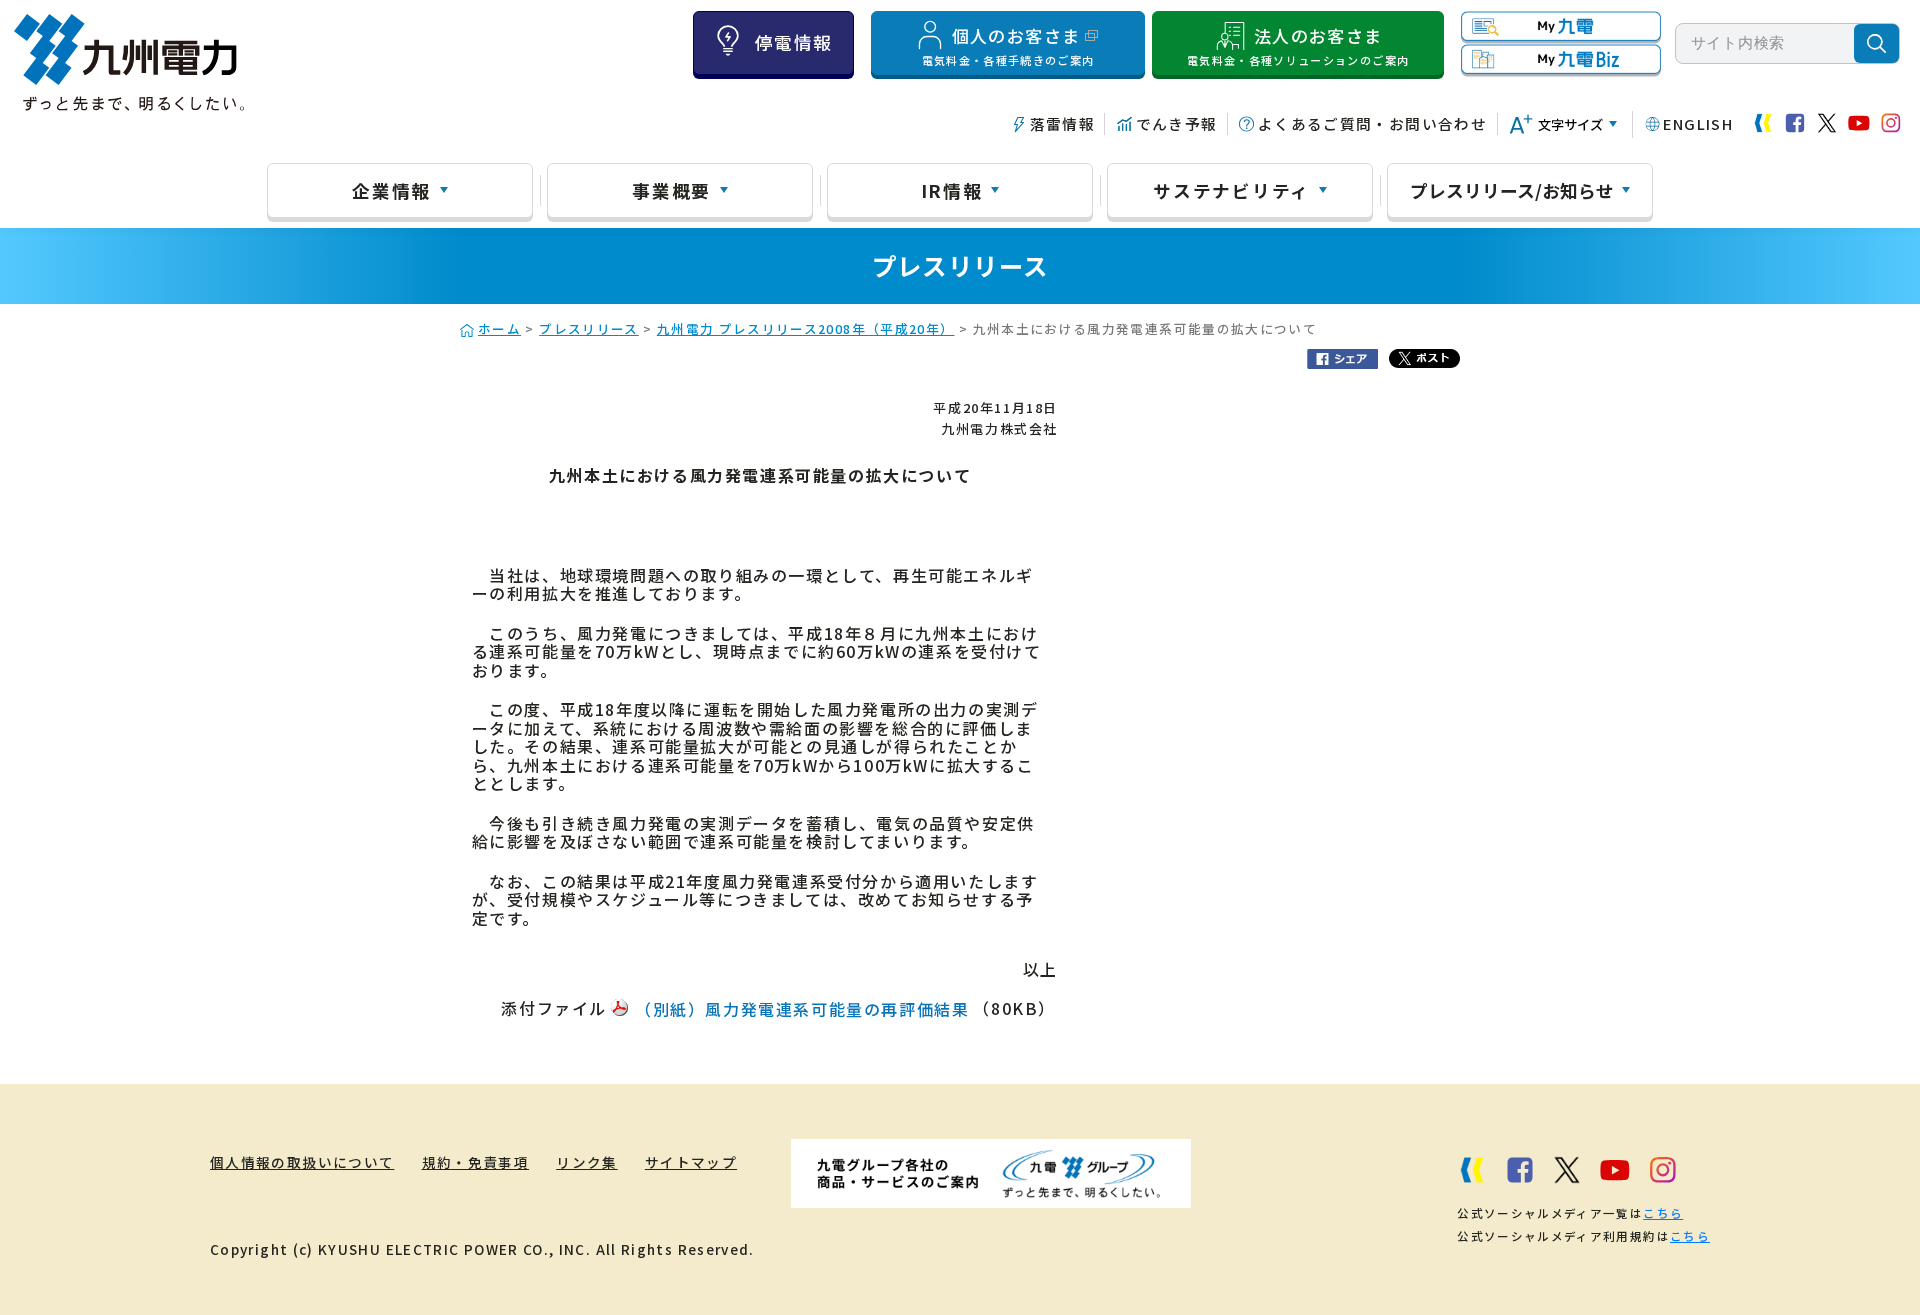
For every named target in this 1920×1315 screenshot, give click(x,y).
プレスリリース (589, 328)
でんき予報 (1176, 123)
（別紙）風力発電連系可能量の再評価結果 (802, 1009)
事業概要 (671, 190)
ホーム (499, 328)
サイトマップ (691, 1162)
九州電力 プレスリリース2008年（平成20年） (806, 328)
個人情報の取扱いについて (302, 1162)
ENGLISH (1698, 123)
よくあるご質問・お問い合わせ (1372, 123)
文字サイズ (1570, 124)
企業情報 (391, 190)
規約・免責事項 (476, 1162)
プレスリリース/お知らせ (1512, 190)
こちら (1663, 1213)
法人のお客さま (1298, 46)
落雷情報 (1062, 123)
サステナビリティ (1231, 190)
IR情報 (952, 190)
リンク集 (586, 1162)
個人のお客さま (1008, 46)
